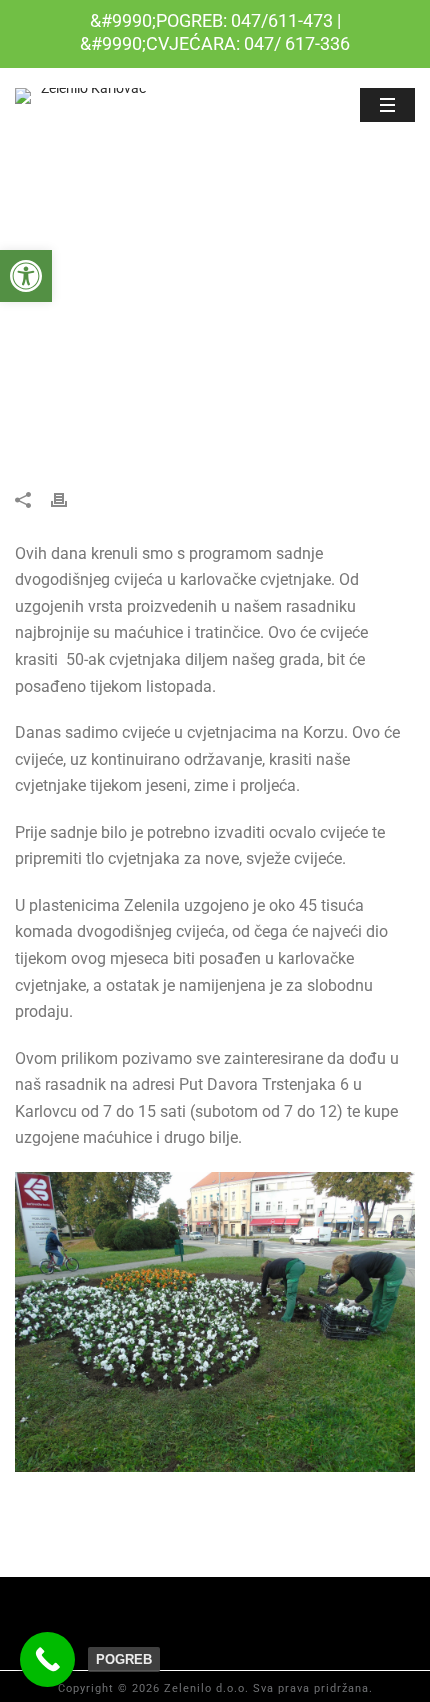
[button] (26, 276)
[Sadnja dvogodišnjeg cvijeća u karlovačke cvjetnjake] (215, 317)
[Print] (69, 498)
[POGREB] (47, 1659)
